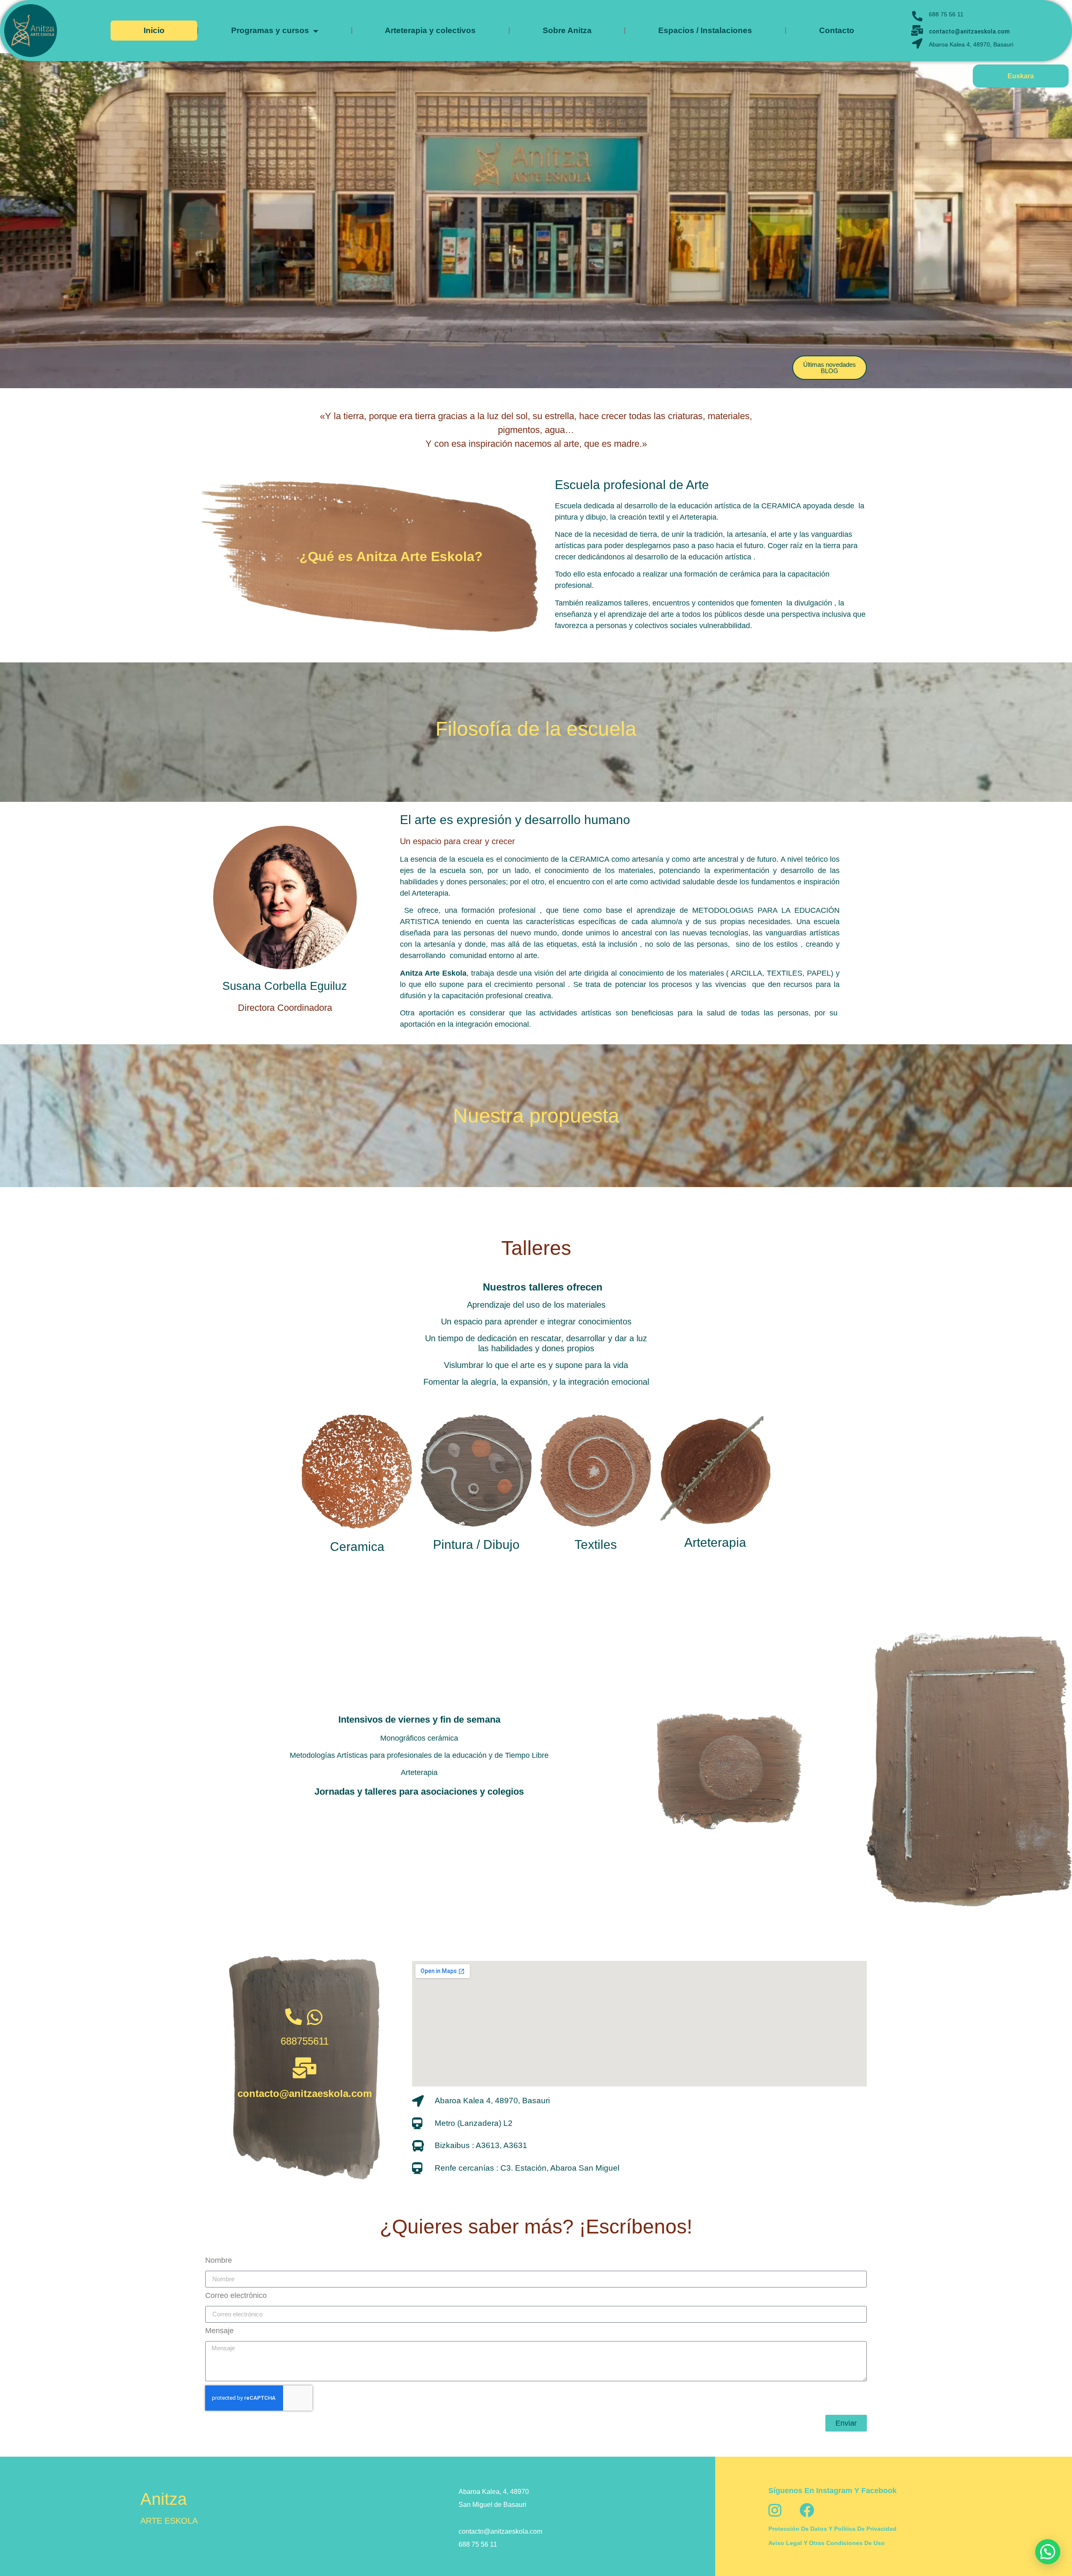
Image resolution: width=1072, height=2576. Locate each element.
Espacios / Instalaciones (705, 30)
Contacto (837, 30)
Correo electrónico (236, 2296)
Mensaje (219, 2331)
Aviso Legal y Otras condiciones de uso (827, 2543)
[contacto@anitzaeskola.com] (304, 2068)
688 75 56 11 (946, 14)
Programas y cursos (270, 30)
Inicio (154, 30)
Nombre (219, 2260)
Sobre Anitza (567, 30)
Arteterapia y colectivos (430, 30)
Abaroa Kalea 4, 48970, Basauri (971, 44)
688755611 (305, 2041)
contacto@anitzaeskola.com (969, 31)
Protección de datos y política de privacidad (832, 2529)
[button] (1048, 2552)
